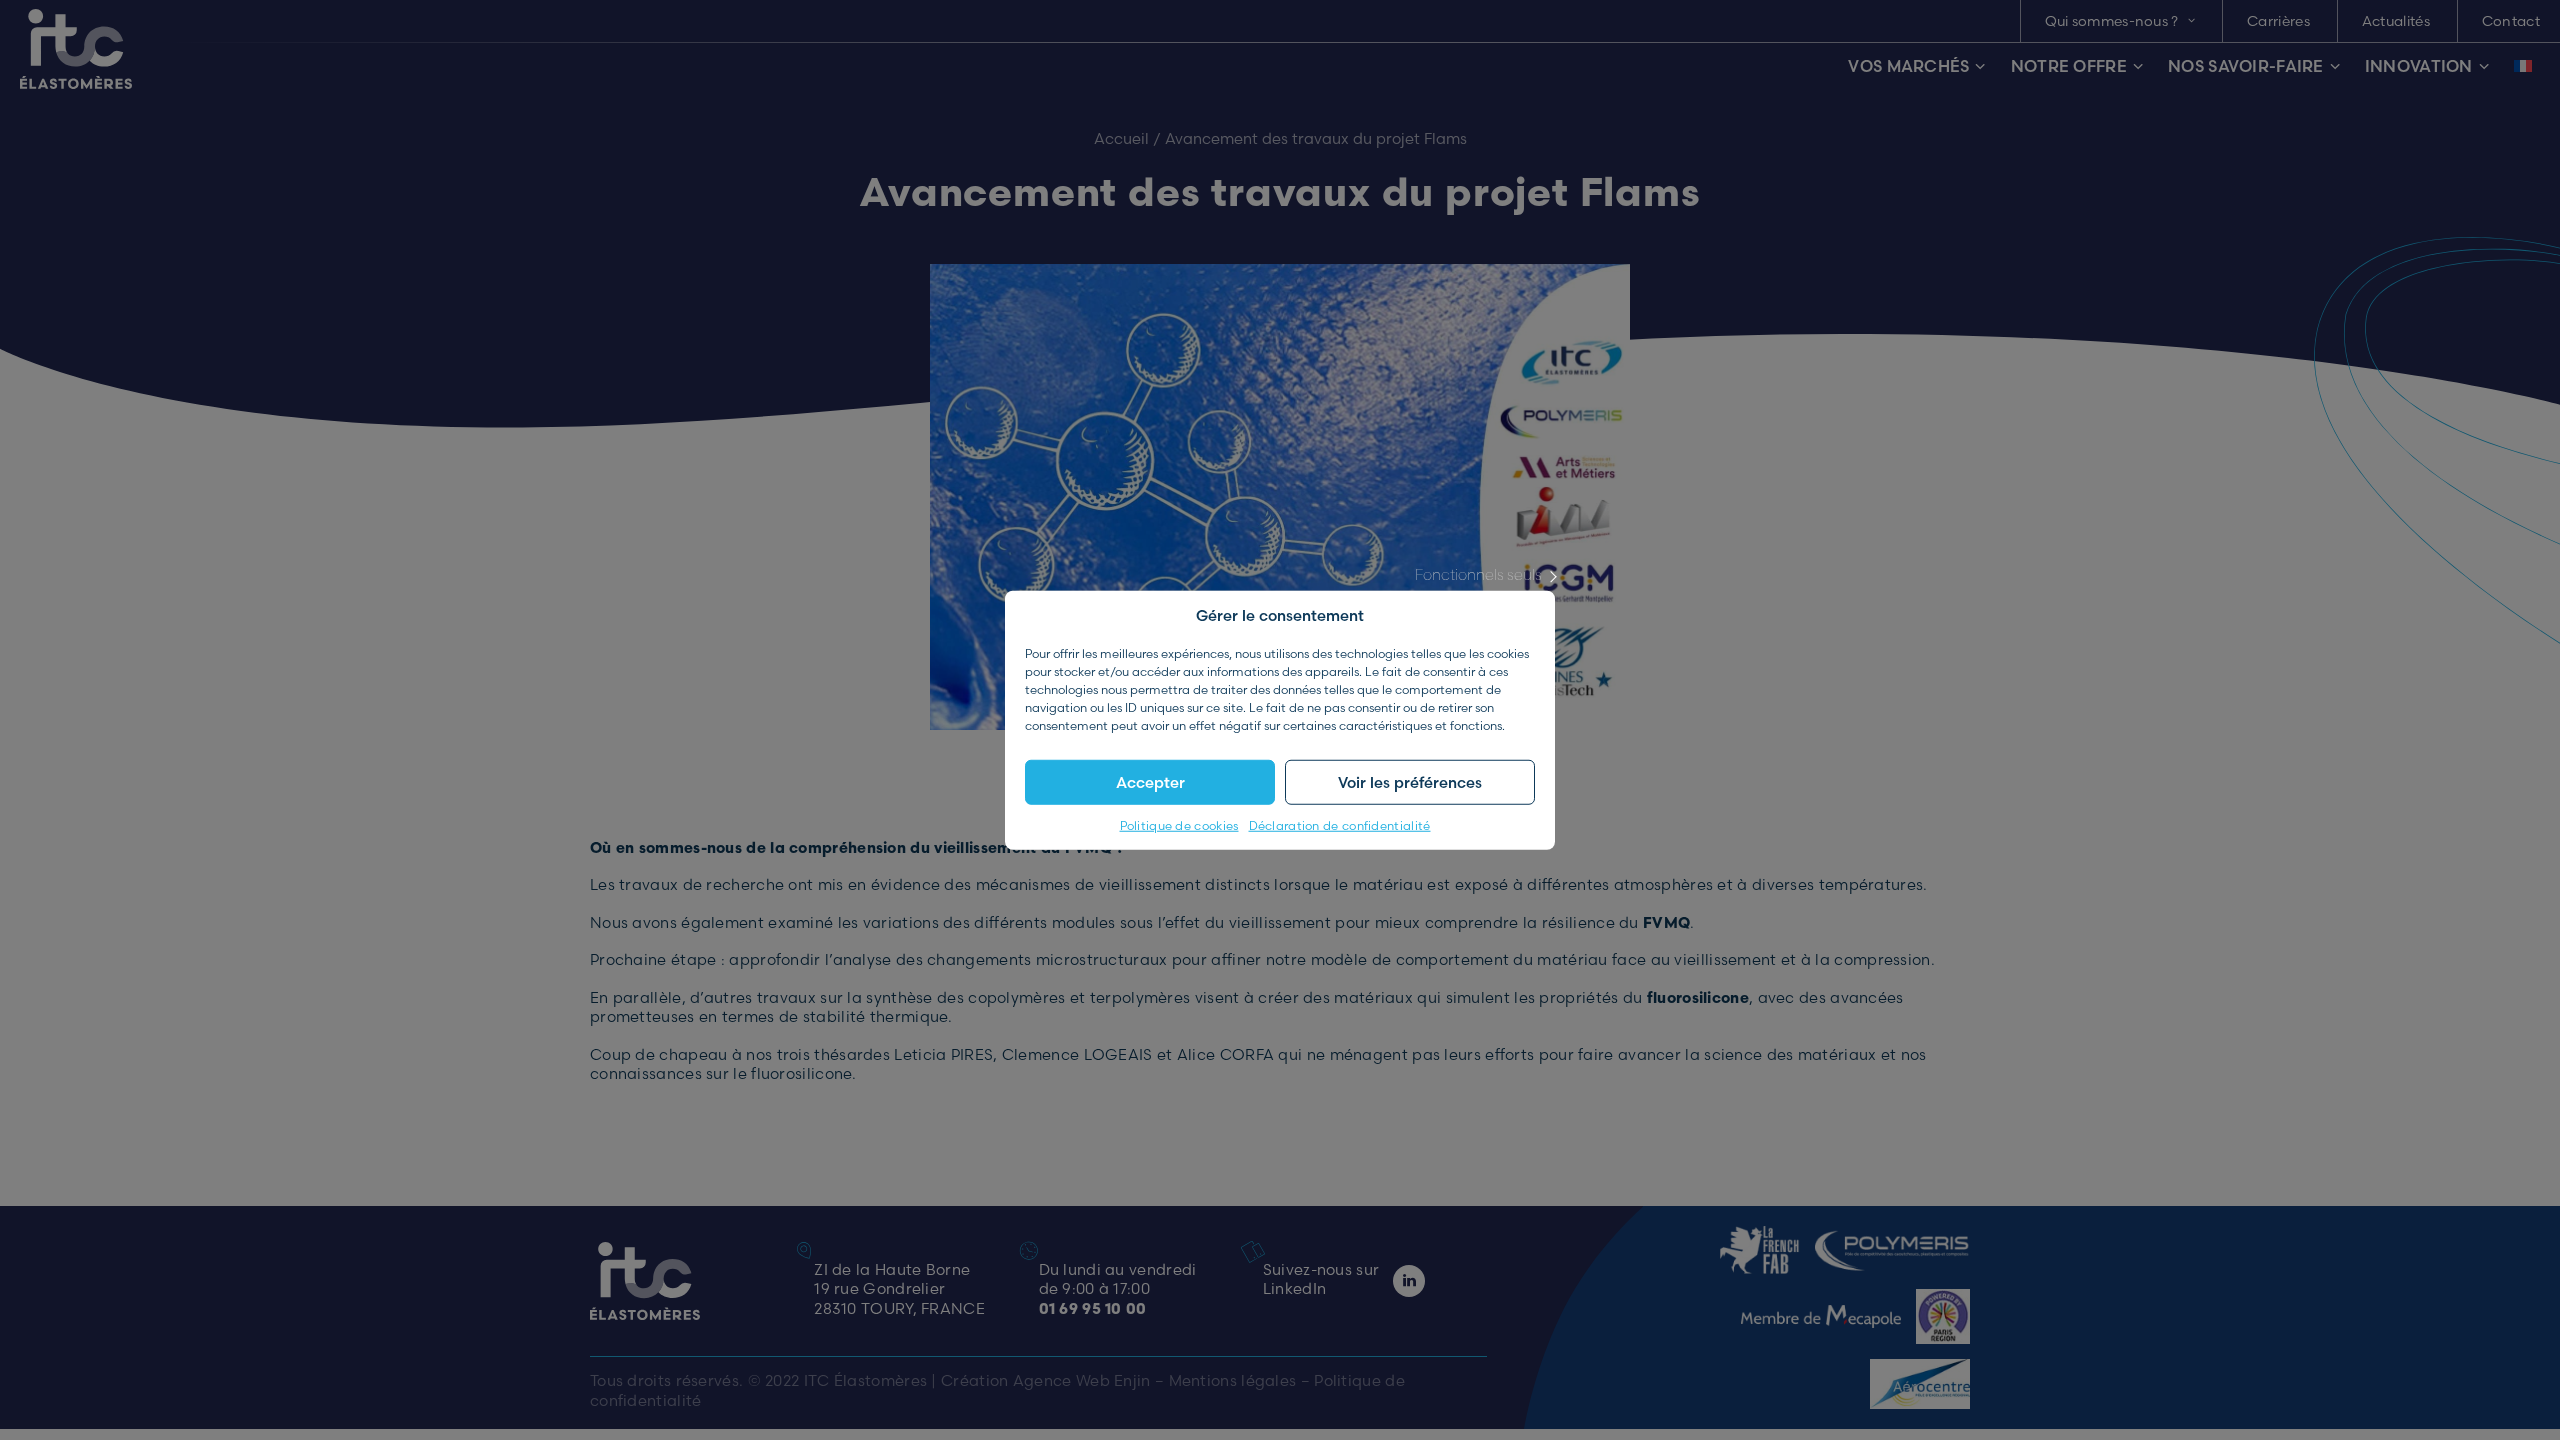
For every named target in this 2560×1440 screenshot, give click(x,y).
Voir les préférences (1410, 781)
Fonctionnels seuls (1478, 574)
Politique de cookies (1179, 825)
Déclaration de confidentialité (1340, 825)
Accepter (1150, 781)
